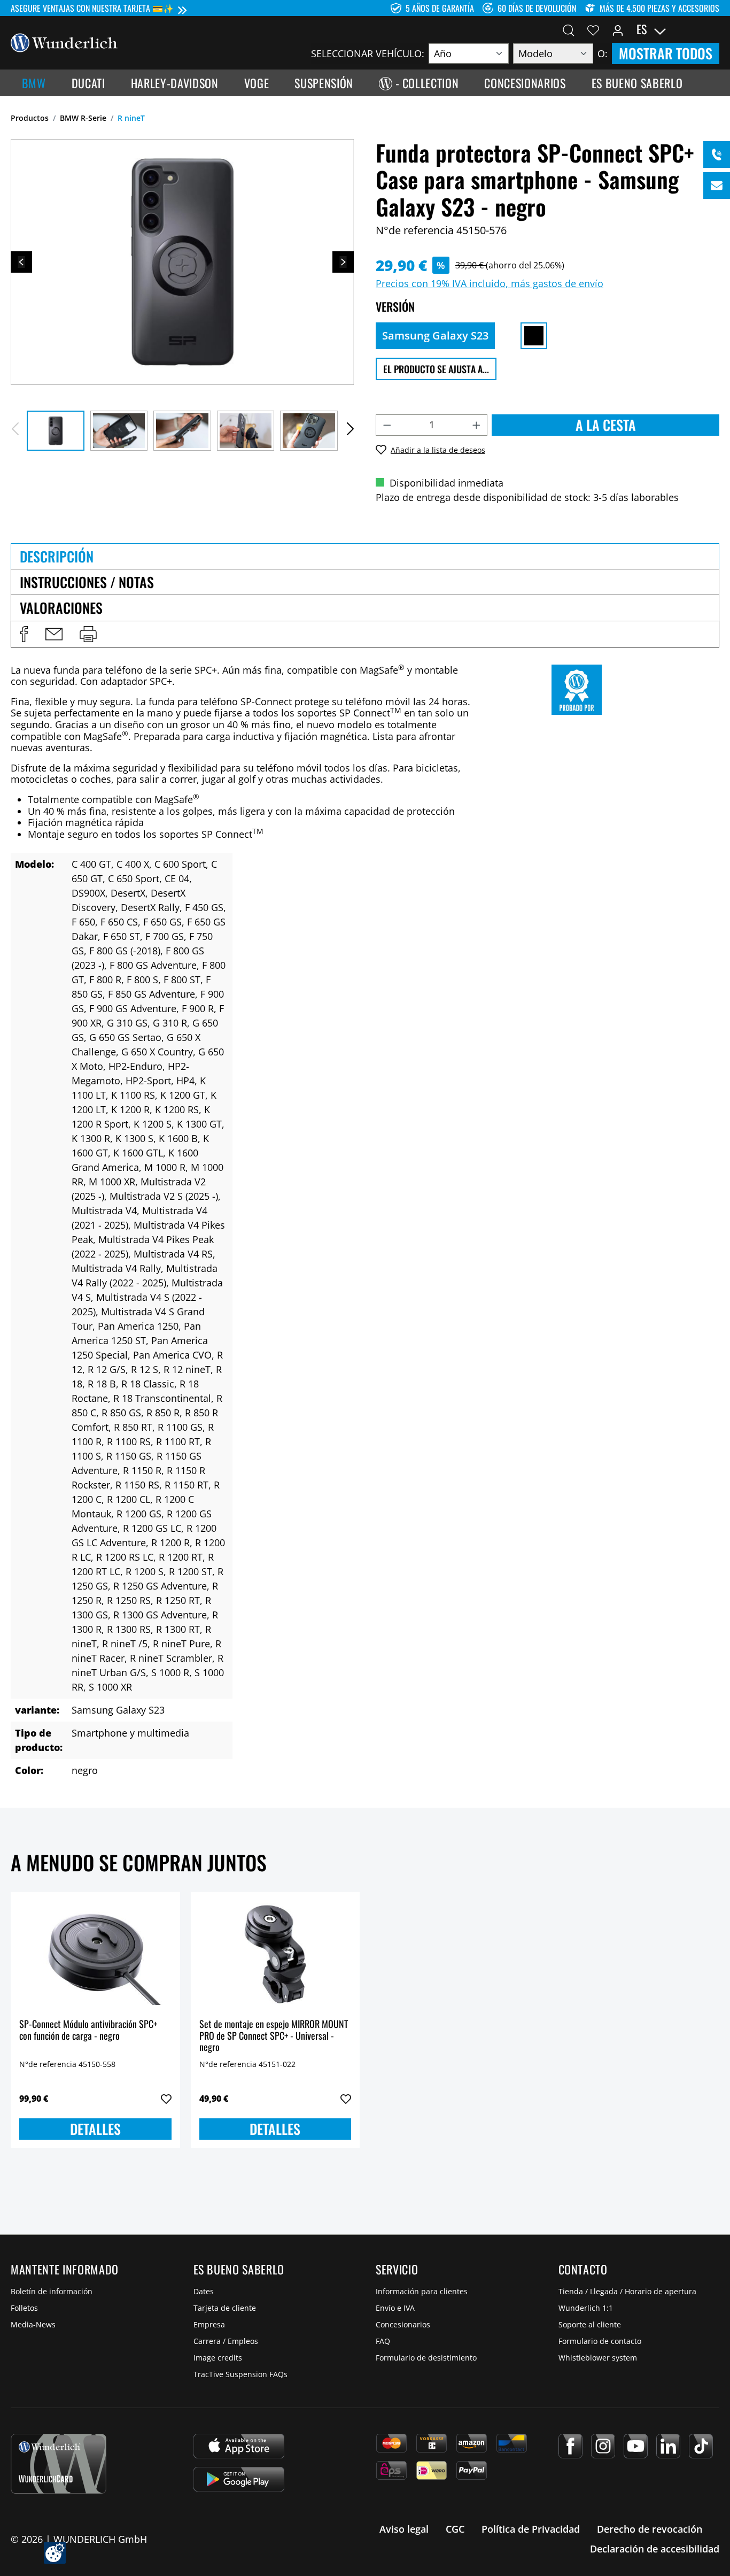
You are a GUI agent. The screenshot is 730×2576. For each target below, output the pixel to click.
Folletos (24, 2308)
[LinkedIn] (668, 2446)
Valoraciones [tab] (61, 608)
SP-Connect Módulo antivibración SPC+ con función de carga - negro (88, 2030)
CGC (455, 2529)
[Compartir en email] (54, 634)
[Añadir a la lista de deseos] (166, 2099)
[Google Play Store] (239, 2479)
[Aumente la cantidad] (477, 425)
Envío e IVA (395, 2308)
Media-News (33, 2324)
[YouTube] (636, 2446)
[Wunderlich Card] (59, 2464)
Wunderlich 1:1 (586, 2308)
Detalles (95, 2129)
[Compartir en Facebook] (24, 634)
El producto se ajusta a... (436, 369)
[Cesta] (713, 29)
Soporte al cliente (590, 2324)
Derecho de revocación (650, 2529)
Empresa (209, 2324)
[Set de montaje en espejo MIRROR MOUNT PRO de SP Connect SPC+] (275, 1954)
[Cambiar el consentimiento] (55, 2553)
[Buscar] (569, 29)
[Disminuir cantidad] (387, 425)
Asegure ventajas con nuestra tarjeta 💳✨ (92, 8)
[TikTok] (701, 2446)
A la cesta (606, 425)
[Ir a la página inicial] (64, 42)
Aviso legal (404, 2529)
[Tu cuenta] (618, 29)
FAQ (383, 2341)
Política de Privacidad (531, 2529)
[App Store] (239, 2446)
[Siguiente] (343, 262)
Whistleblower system (598, 2358)
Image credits (218, 2358)
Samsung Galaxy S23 (435, 336)
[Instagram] (603, 2446)
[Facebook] (570, 2446)
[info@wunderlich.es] (717, 186)
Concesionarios (403, 2324)
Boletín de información (52, 2291)
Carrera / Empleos (226, 2341)
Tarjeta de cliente (225, 2308)
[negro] (534, 336)
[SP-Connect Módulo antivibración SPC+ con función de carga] (95, 1954)
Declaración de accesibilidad (655, 2549)
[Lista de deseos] (593, 29)
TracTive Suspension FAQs (240, 2374)
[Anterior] (21, 262)
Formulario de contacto (600, 2341)
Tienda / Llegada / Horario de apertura (627, 2291)
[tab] (365, 556)
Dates (204, 2291)
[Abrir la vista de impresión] (88, 634)
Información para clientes (422, 2291)
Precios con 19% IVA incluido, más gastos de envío (490, 283)
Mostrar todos (666, 53)
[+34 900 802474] (717, 155)
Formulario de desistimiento (426, 2358)
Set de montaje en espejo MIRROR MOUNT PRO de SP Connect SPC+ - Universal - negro (274, 2036)
